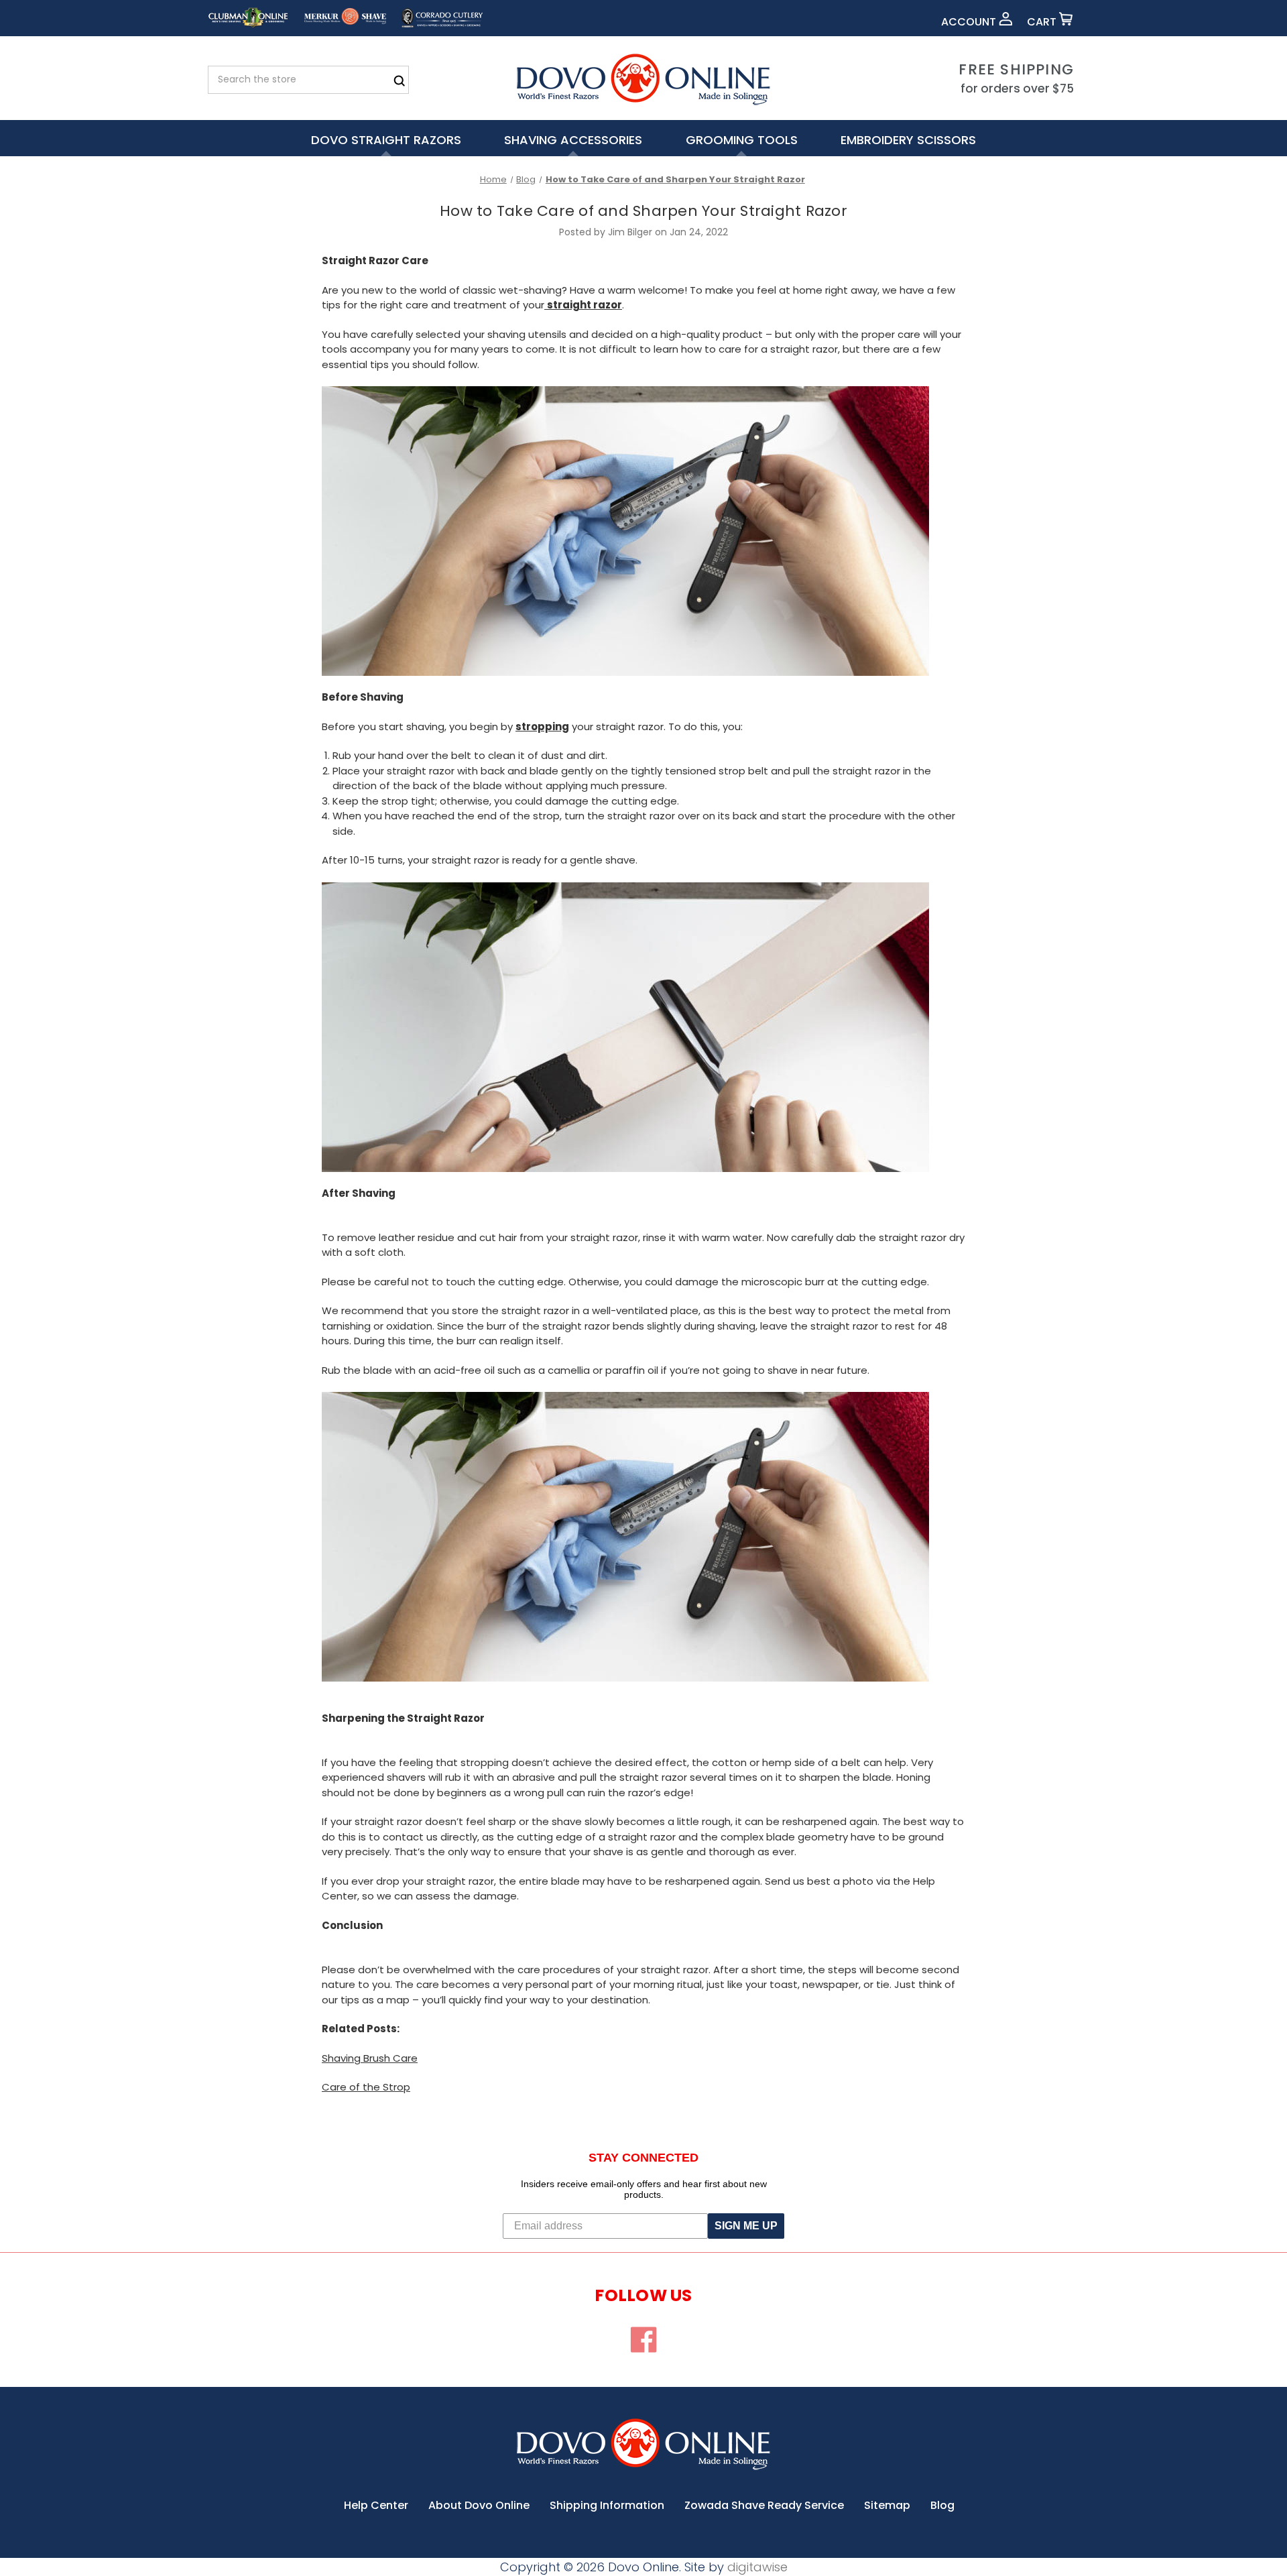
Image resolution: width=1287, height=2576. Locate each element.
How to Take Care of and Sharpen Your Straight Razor (643, 211)
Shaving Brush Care (370, 2058)
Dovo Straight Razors (386, 140)
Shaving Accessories (573, 140)
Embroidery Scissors (908, 140)
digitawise (757, 2567)
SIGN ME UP (746, 2226)
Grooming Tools (742, 140)
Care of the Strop (366, 2087)
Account (970, 22)
